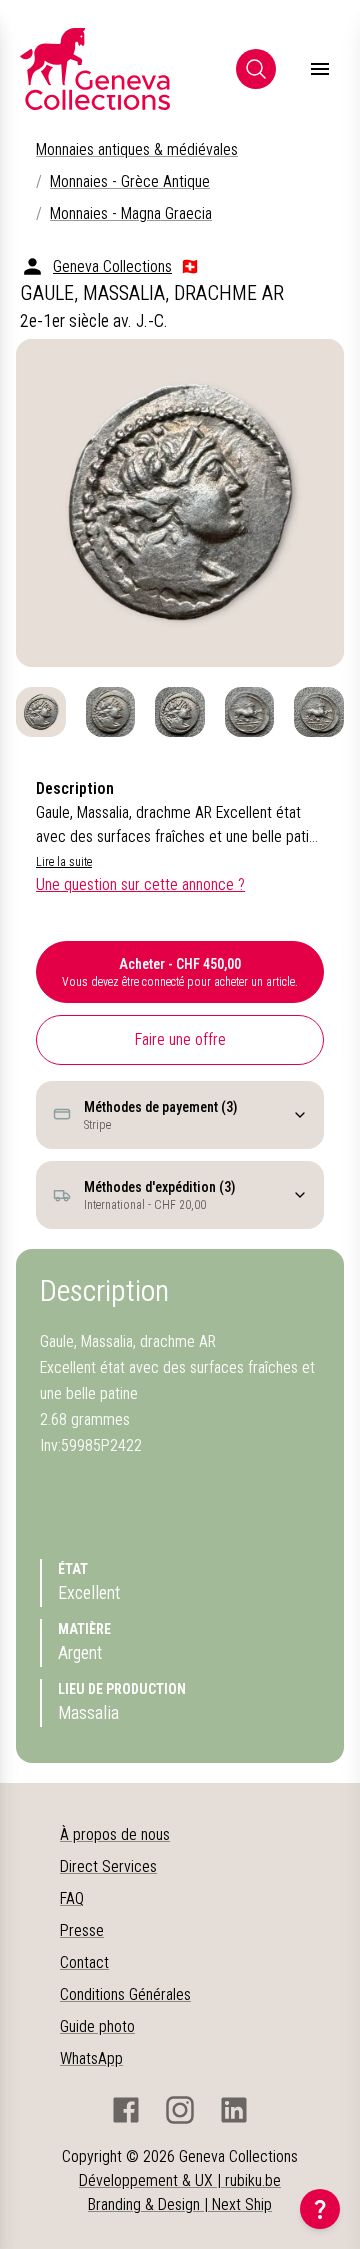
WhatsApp (91, 2058)
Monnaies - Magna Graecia (131, 213)
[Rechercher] (256, 69)
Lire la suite (64, 862)
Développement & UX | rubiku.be (180, 2180)
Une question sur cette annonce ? (140, 884)
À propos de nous (115, 1834)
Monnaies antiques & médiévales (137, 149)
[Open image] (180, 503)
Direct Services (108, 1866)
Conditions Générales (125, 1994)
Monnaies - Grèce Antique (130, 181)
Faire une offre (180, 1039)
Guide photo (97, 2026)
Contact (84, 1962)
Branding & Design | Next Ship (180, 2204)
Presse (82, 1930)
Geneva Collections (112, 266)
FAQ (72, 1898)
